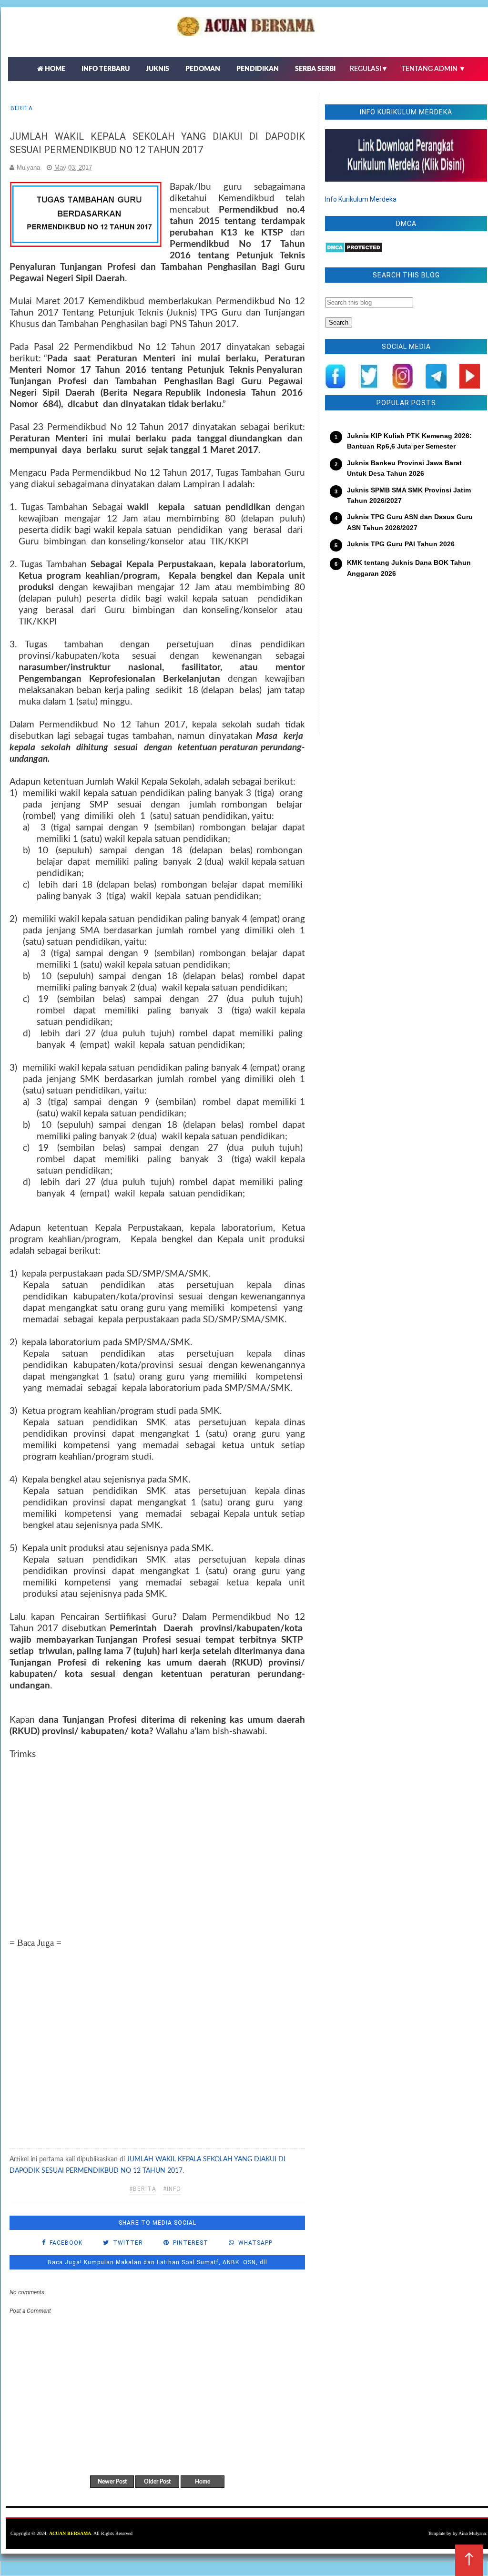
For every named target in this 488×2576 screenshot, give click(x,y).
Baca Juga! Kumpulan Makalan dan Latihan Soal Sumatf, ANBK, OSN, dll (158, 2262)
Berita (21, 108)
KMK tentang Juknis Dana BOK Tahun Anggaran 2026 (409, 568)
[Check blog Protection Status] (354, 251)
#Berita (143, 2189)
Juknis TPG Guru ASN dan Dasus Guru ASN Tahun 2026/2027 (410, 522)
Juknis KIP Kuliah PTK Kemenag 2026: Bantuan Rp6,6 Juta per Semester (409, 441)
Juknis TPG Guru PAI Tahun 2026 (401, 544)
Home (203, 2482)
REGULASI (369, 69)
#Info (172, 2189)
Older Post (157, 2482)
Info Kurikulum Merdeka (361, 199)
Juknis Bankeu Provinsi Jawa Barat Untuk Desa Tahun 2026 (404, 468)
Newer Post (112, 2482)
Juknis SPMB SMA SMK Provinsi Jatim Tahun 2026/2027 (409, 495)
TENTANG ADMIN (434, 69)
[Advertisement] (157, 1839)
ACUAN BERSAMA (70, 2533)
